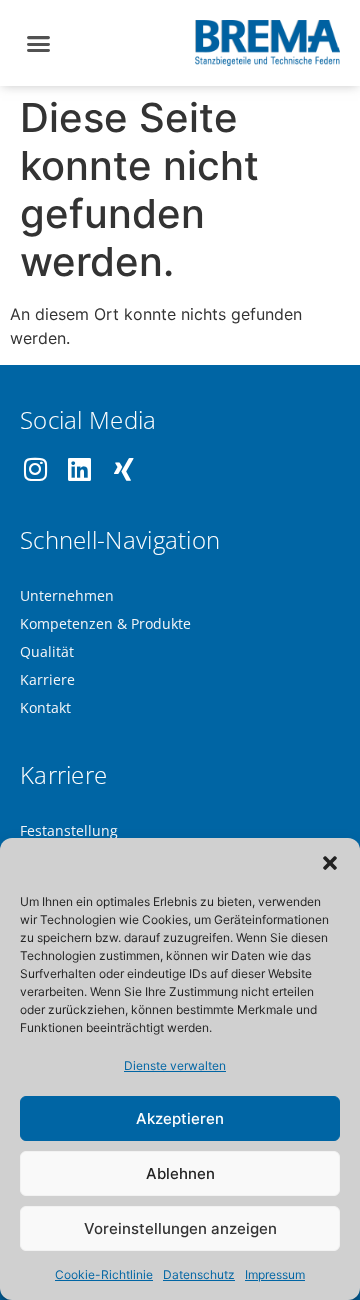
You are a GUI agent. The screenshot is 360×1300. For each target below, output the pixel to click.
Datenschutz (199, 1274)
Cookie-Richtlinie (104, 1274)
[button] (330, 863)
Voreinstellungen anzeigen (180, 1228)
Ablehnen (180, 1173)
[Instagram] (35, 469)
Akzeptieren (180, 1118)
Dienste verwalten (175, 1065)
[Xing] (123, 469)
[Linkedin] (79, 469)
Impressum (275, 1274)
